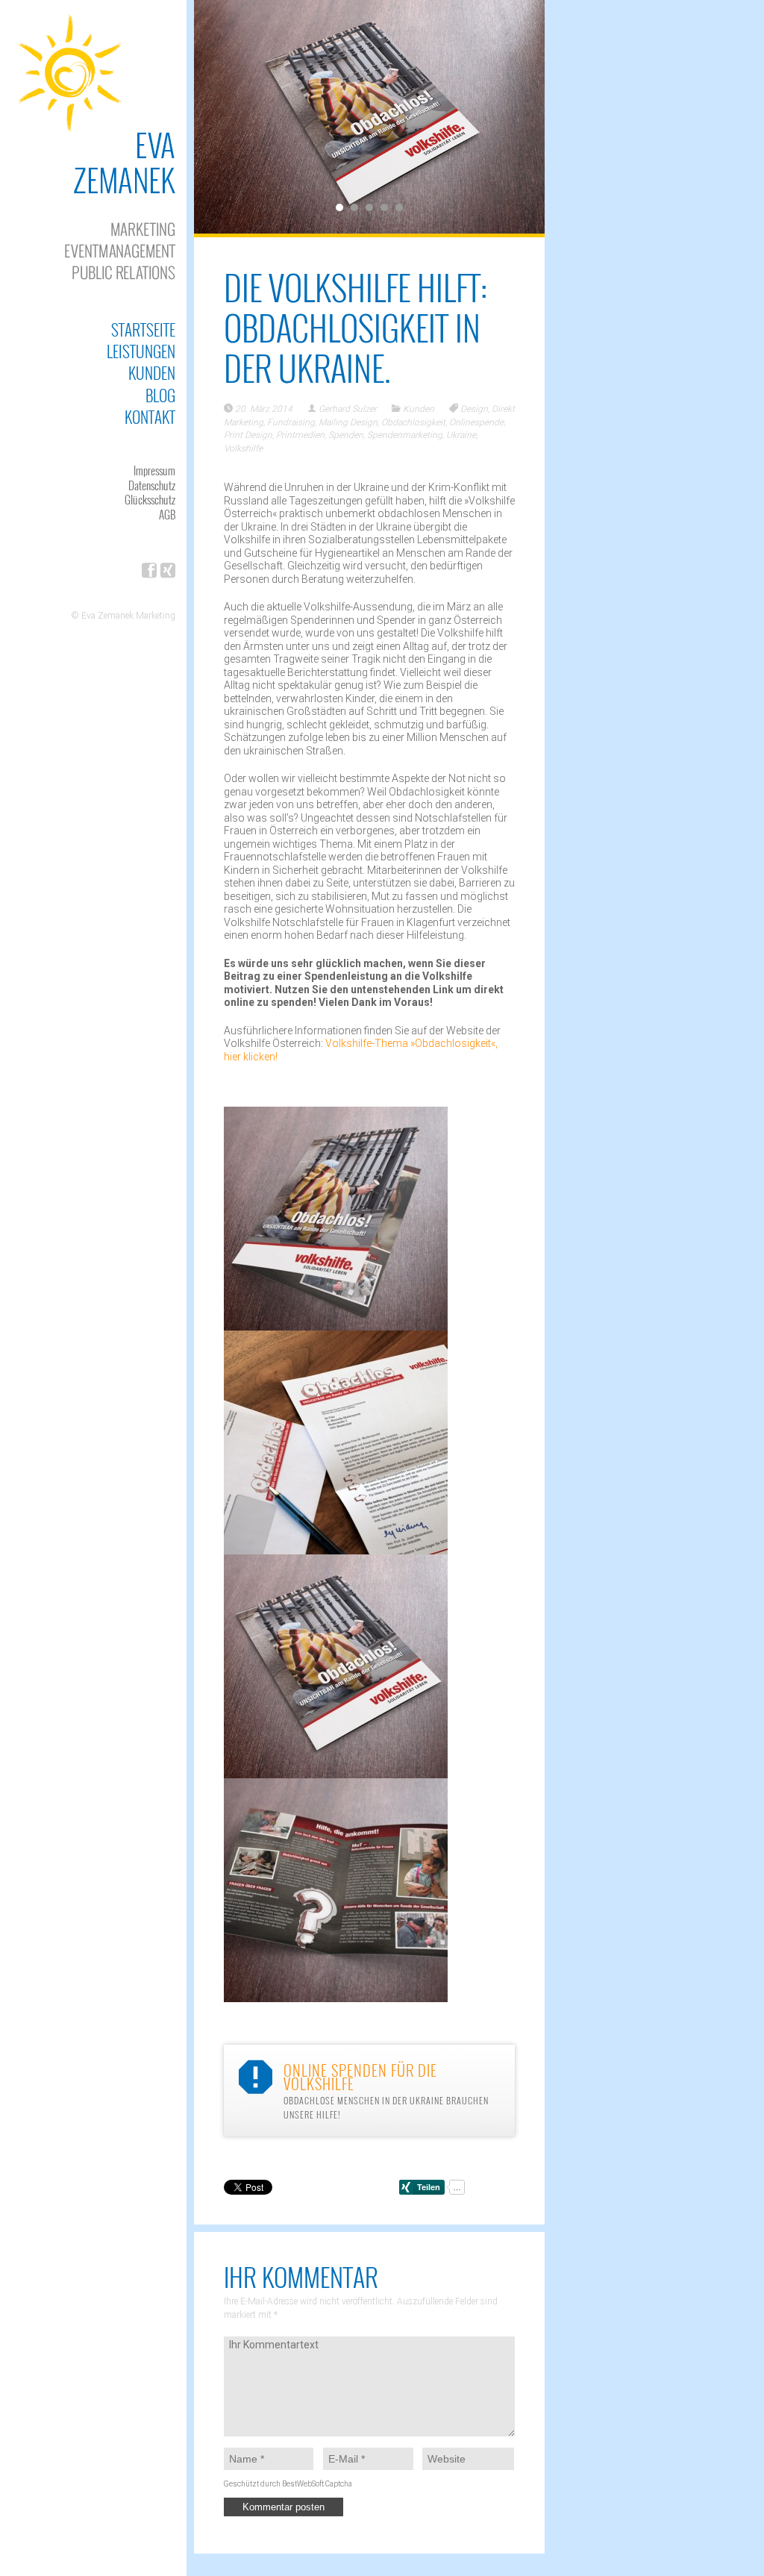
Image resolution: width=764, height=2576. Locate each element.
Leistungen (141, 351)
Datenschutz (152, 485)
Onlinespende (476, 422)
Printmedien (300, 435)
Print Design (248, 435)
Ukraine (461, 435)
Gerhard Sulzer (348, 409)
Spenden (346, 435)
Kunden (152, 373)
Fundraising (291, 422)
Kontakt (150, 417)
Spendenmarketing (405, 435)
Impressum (154, 470)
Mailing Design (348, 422)
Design (474, 409)
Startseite (143, 329)
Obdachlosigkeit (413, 422)
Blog (160, 395)
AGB (167, 514)
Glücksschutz (150, 499)
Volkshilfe (243, 448)
